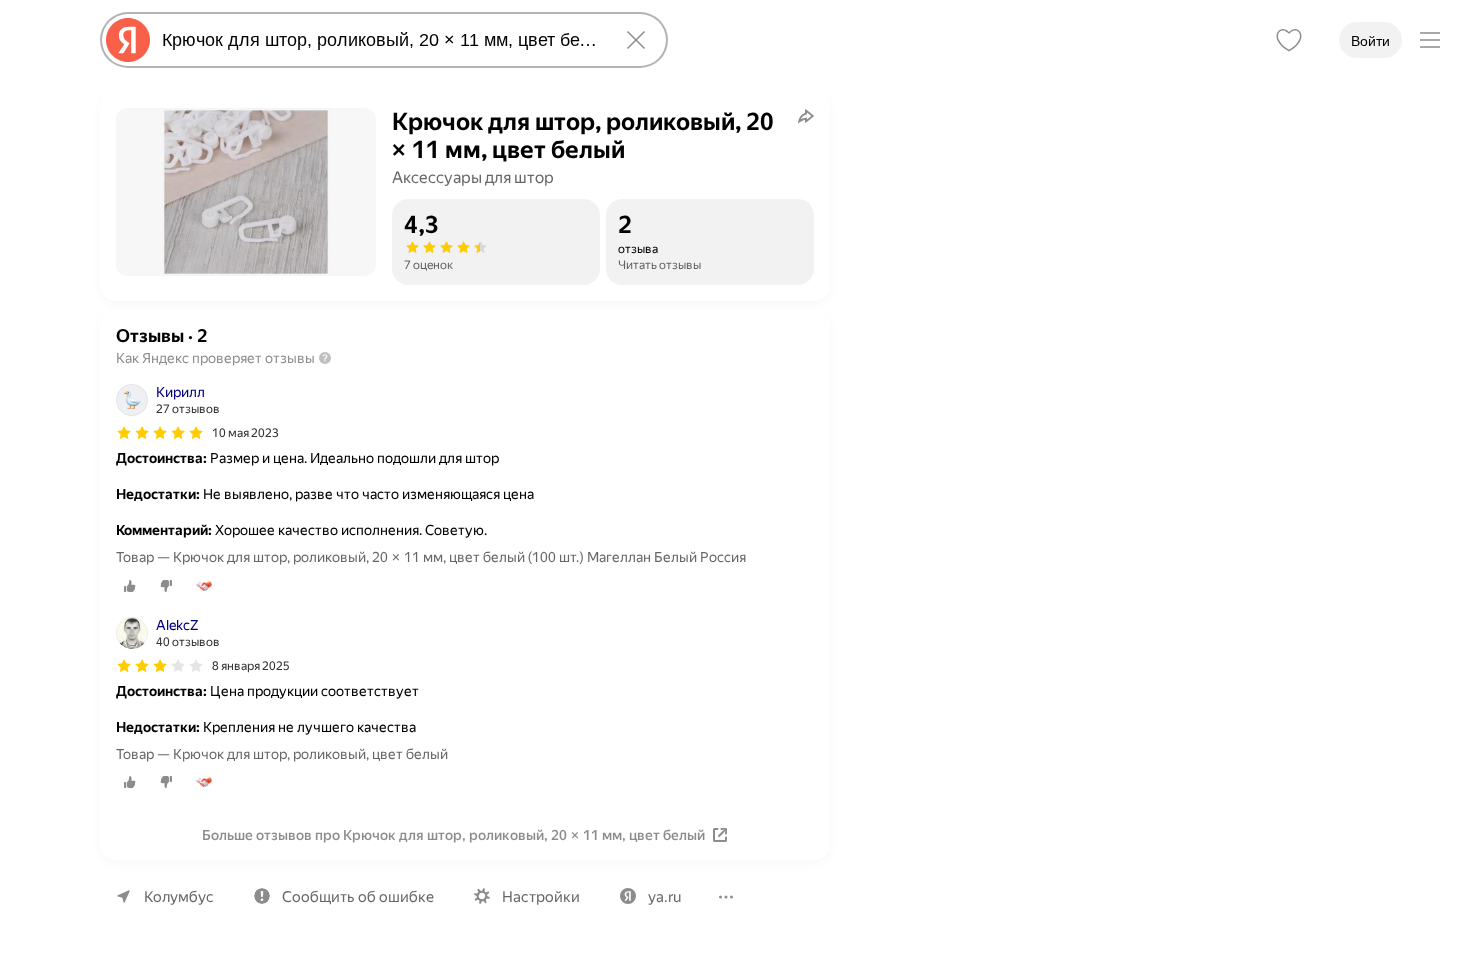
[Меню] (1430, 40)
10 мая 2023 (245, 433)
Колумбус (179, 897)
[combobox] (380, 40)
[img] (160, 433)
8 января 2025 (251, 666)
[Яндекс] (128, 40)
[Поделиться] (806, 116)
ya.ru (664, 897)
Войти (1370, 41)
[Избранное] (1289, 40)
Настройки (541, 897)
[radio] (130, 586)
